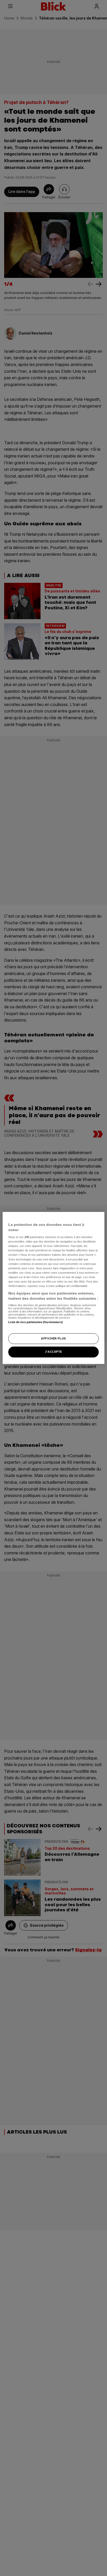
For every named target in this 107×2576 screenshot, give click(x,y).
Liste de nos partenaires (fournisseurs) (35, 1322)
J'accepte (53, 1352)
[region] (53, 1288)
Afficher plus (53, 1338)
